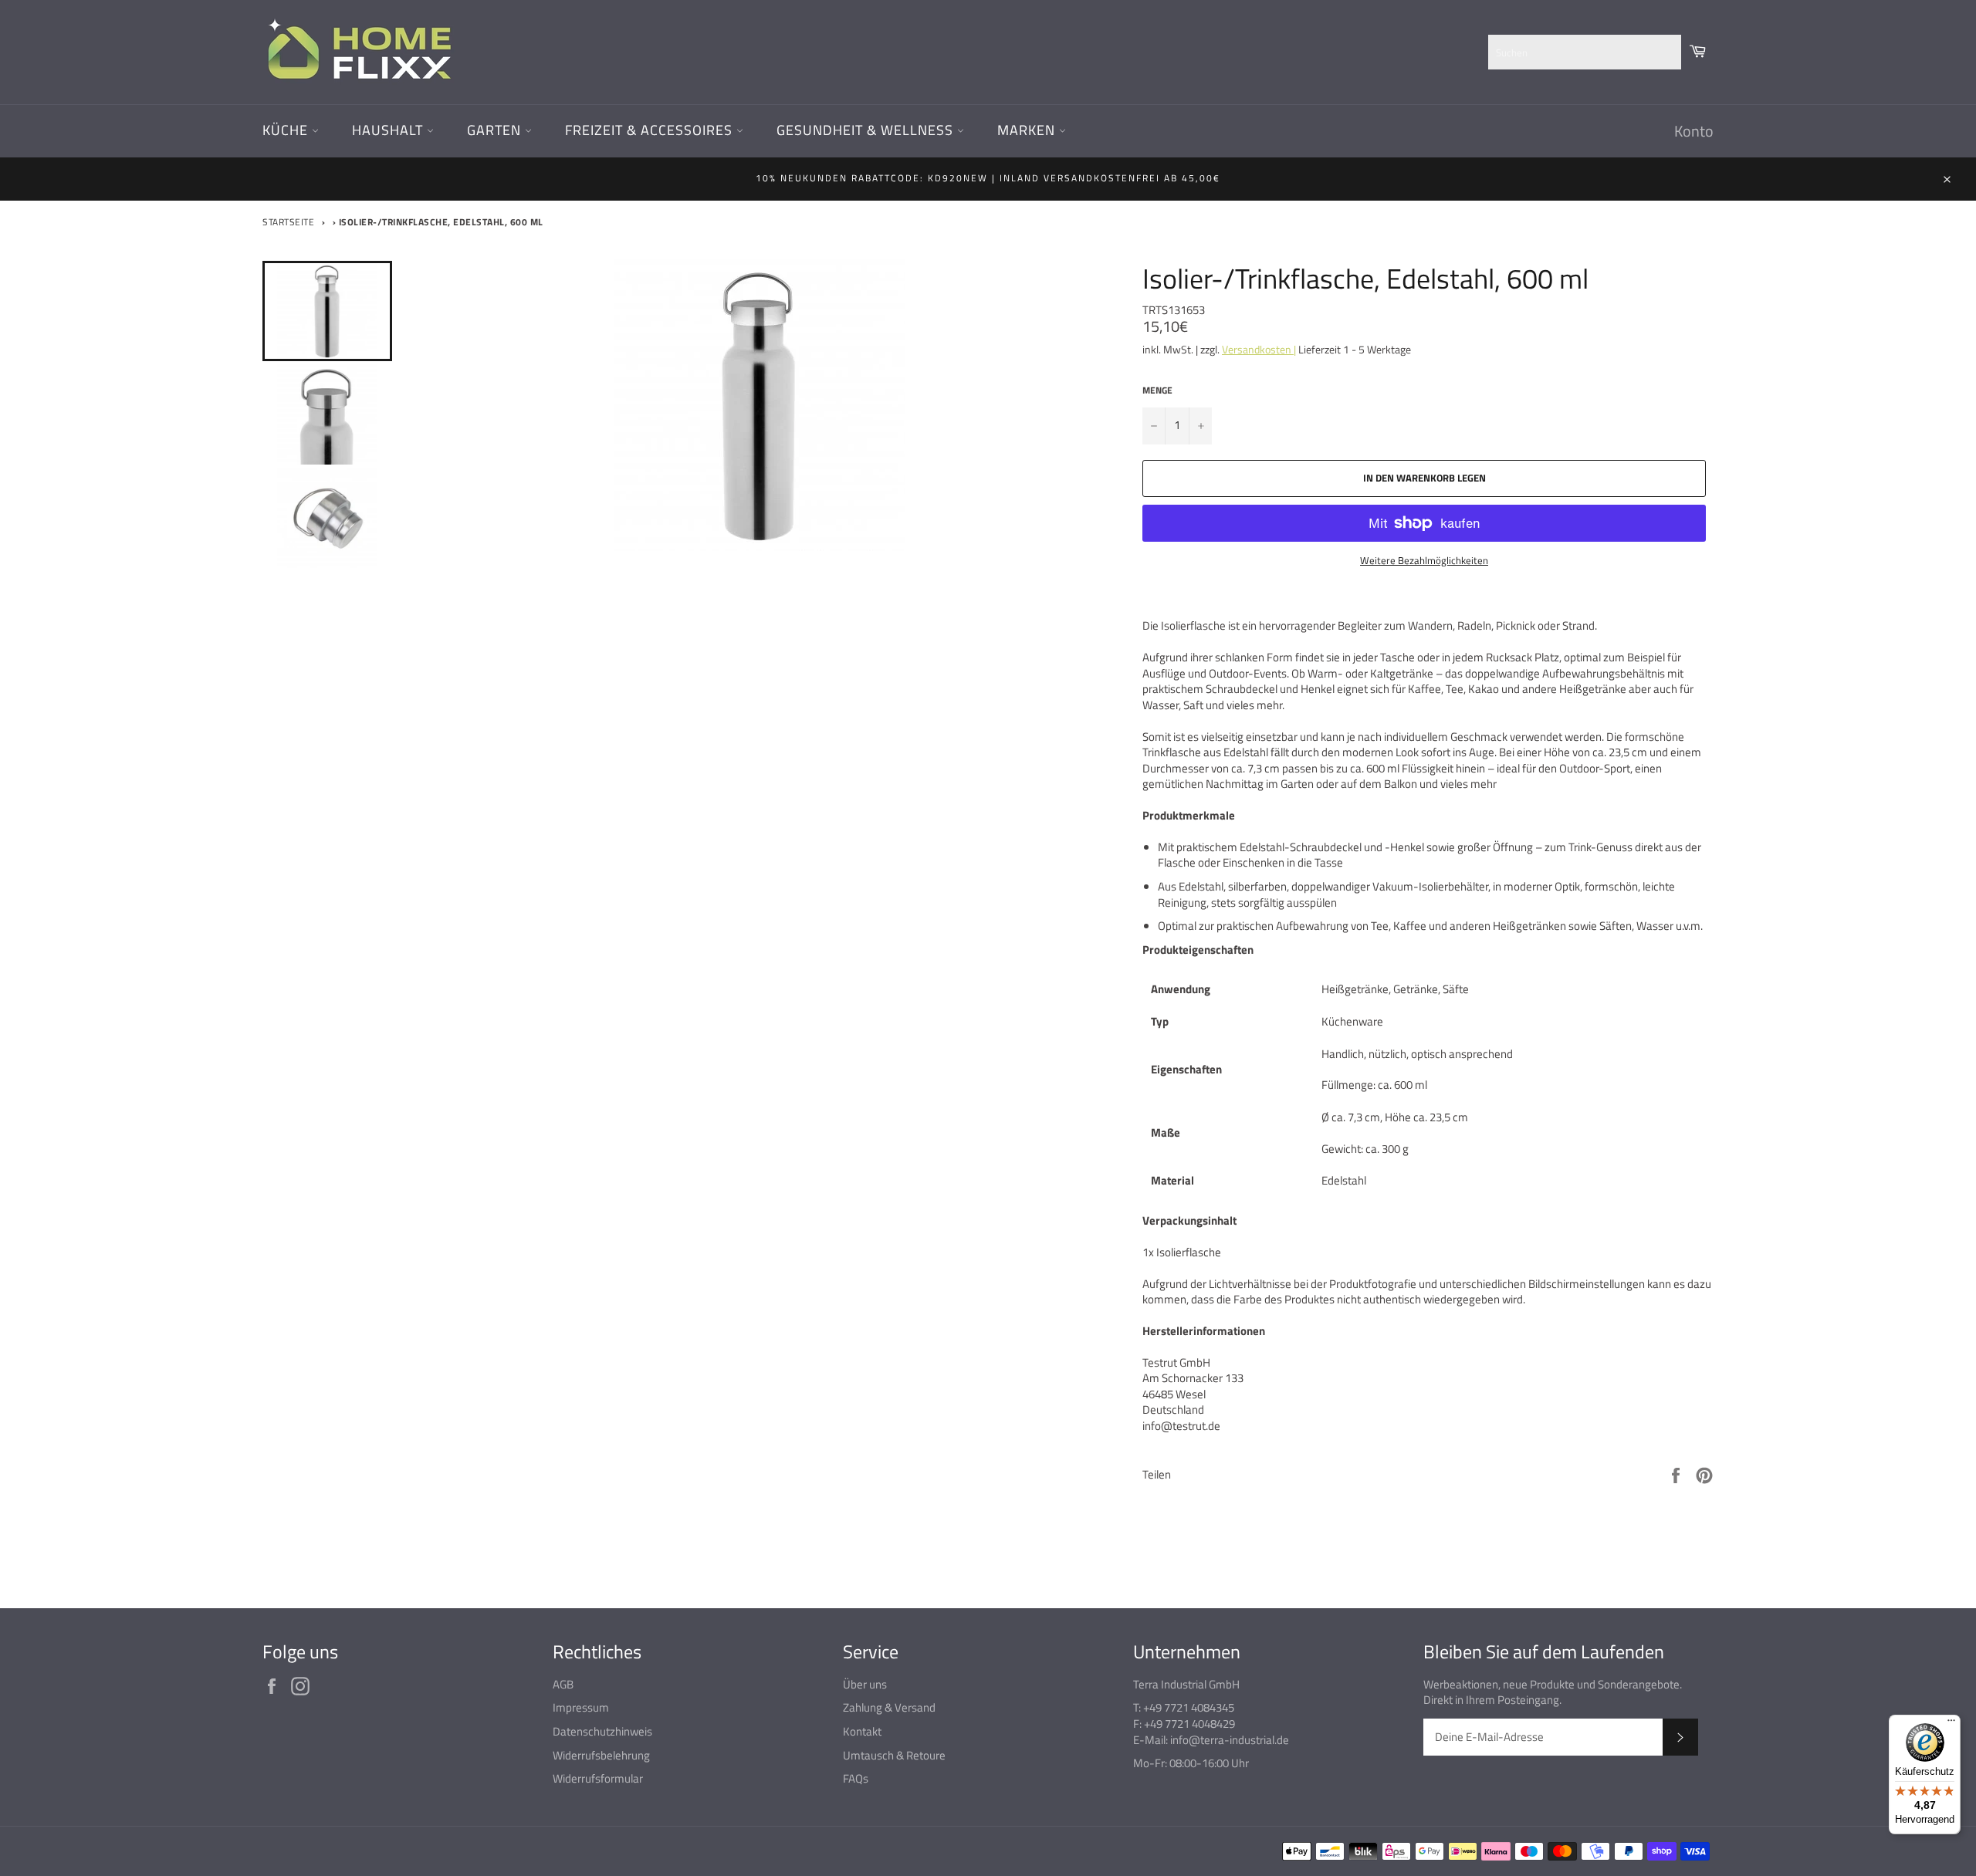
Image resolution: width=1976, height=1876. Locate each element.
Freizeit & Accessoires (651, 130)
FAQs (856, 1778)
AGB (563, 1684)
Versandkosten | (1259, 349)
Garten (496, 130)
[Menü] (1951, 1724)
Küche (287, 130)
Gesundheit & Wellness (867, 130)
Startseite (288, 222)
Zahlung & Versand (889, 1707)
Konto (1694, 131)
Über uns (865, 1684)
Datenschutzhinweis (602, 1731)
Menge (1157, 391)
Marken (1028, 130)
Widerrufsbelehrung (601, 1755)
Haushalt (389, 130)
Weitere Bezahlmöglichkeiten (1424, 561)
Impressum (581, 1707)
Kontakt (862, 1731)
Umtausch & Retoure (894, 1755)
